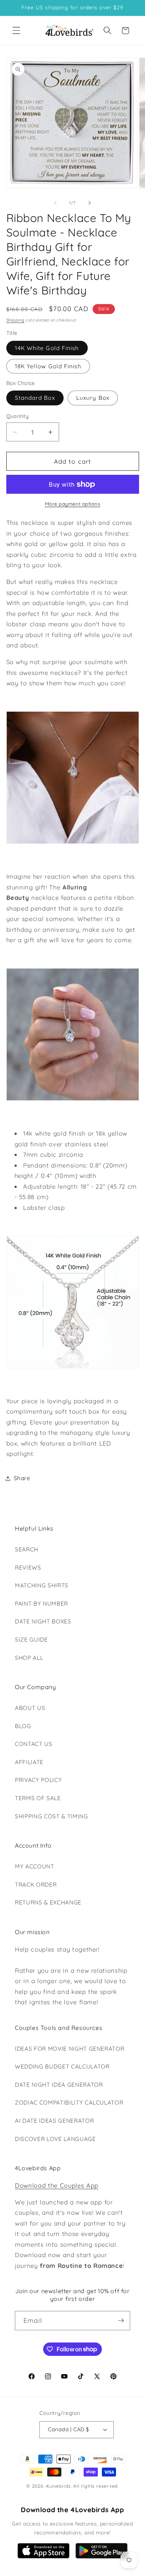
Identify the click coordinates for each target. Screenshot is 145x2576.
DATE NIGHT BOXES (43, 1621)
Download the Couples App (57, 2185)
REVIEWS (28, 1568)
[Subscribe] (121, 2321)
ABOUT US (30, 1708)
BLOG (23, 1726)
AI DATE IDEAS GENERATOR (54, 2121)
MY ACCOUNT (35, 1866)
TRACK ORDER (36, 1885)
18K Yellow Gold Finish (48, 366)
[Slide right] (90, 203)
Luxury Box (93, 398)
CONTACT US (34, 1744)
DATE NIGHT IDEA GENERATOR (59, 2085)
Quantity (18, 416)
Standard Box (35, 398)
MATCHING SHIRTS (42, 1585)
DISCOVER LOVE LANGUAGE (55, 2139)
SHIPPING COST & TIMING (51, 1816)
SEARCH (27, 1549)
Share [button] (22, 1478)
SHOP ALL (29, 1658)
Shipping (15, 320)
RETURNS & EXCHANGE (48, 1902)
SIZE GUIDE (31, 1640)
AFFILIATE (29, 1762)
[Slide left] (55, 203)
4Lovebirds (58, 2486)
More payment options (73, 504)
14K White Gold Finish (47, 348)
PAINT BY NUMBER (41, 1604)
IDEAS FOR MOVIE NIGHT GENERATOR (70, 2049)
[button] (16, 30)
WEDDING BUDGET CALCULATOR (62, 2066)
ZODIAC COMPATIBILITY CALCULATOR (69, 2102)
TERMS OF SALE (38, 1798)
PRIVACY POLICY (38, 1780)
